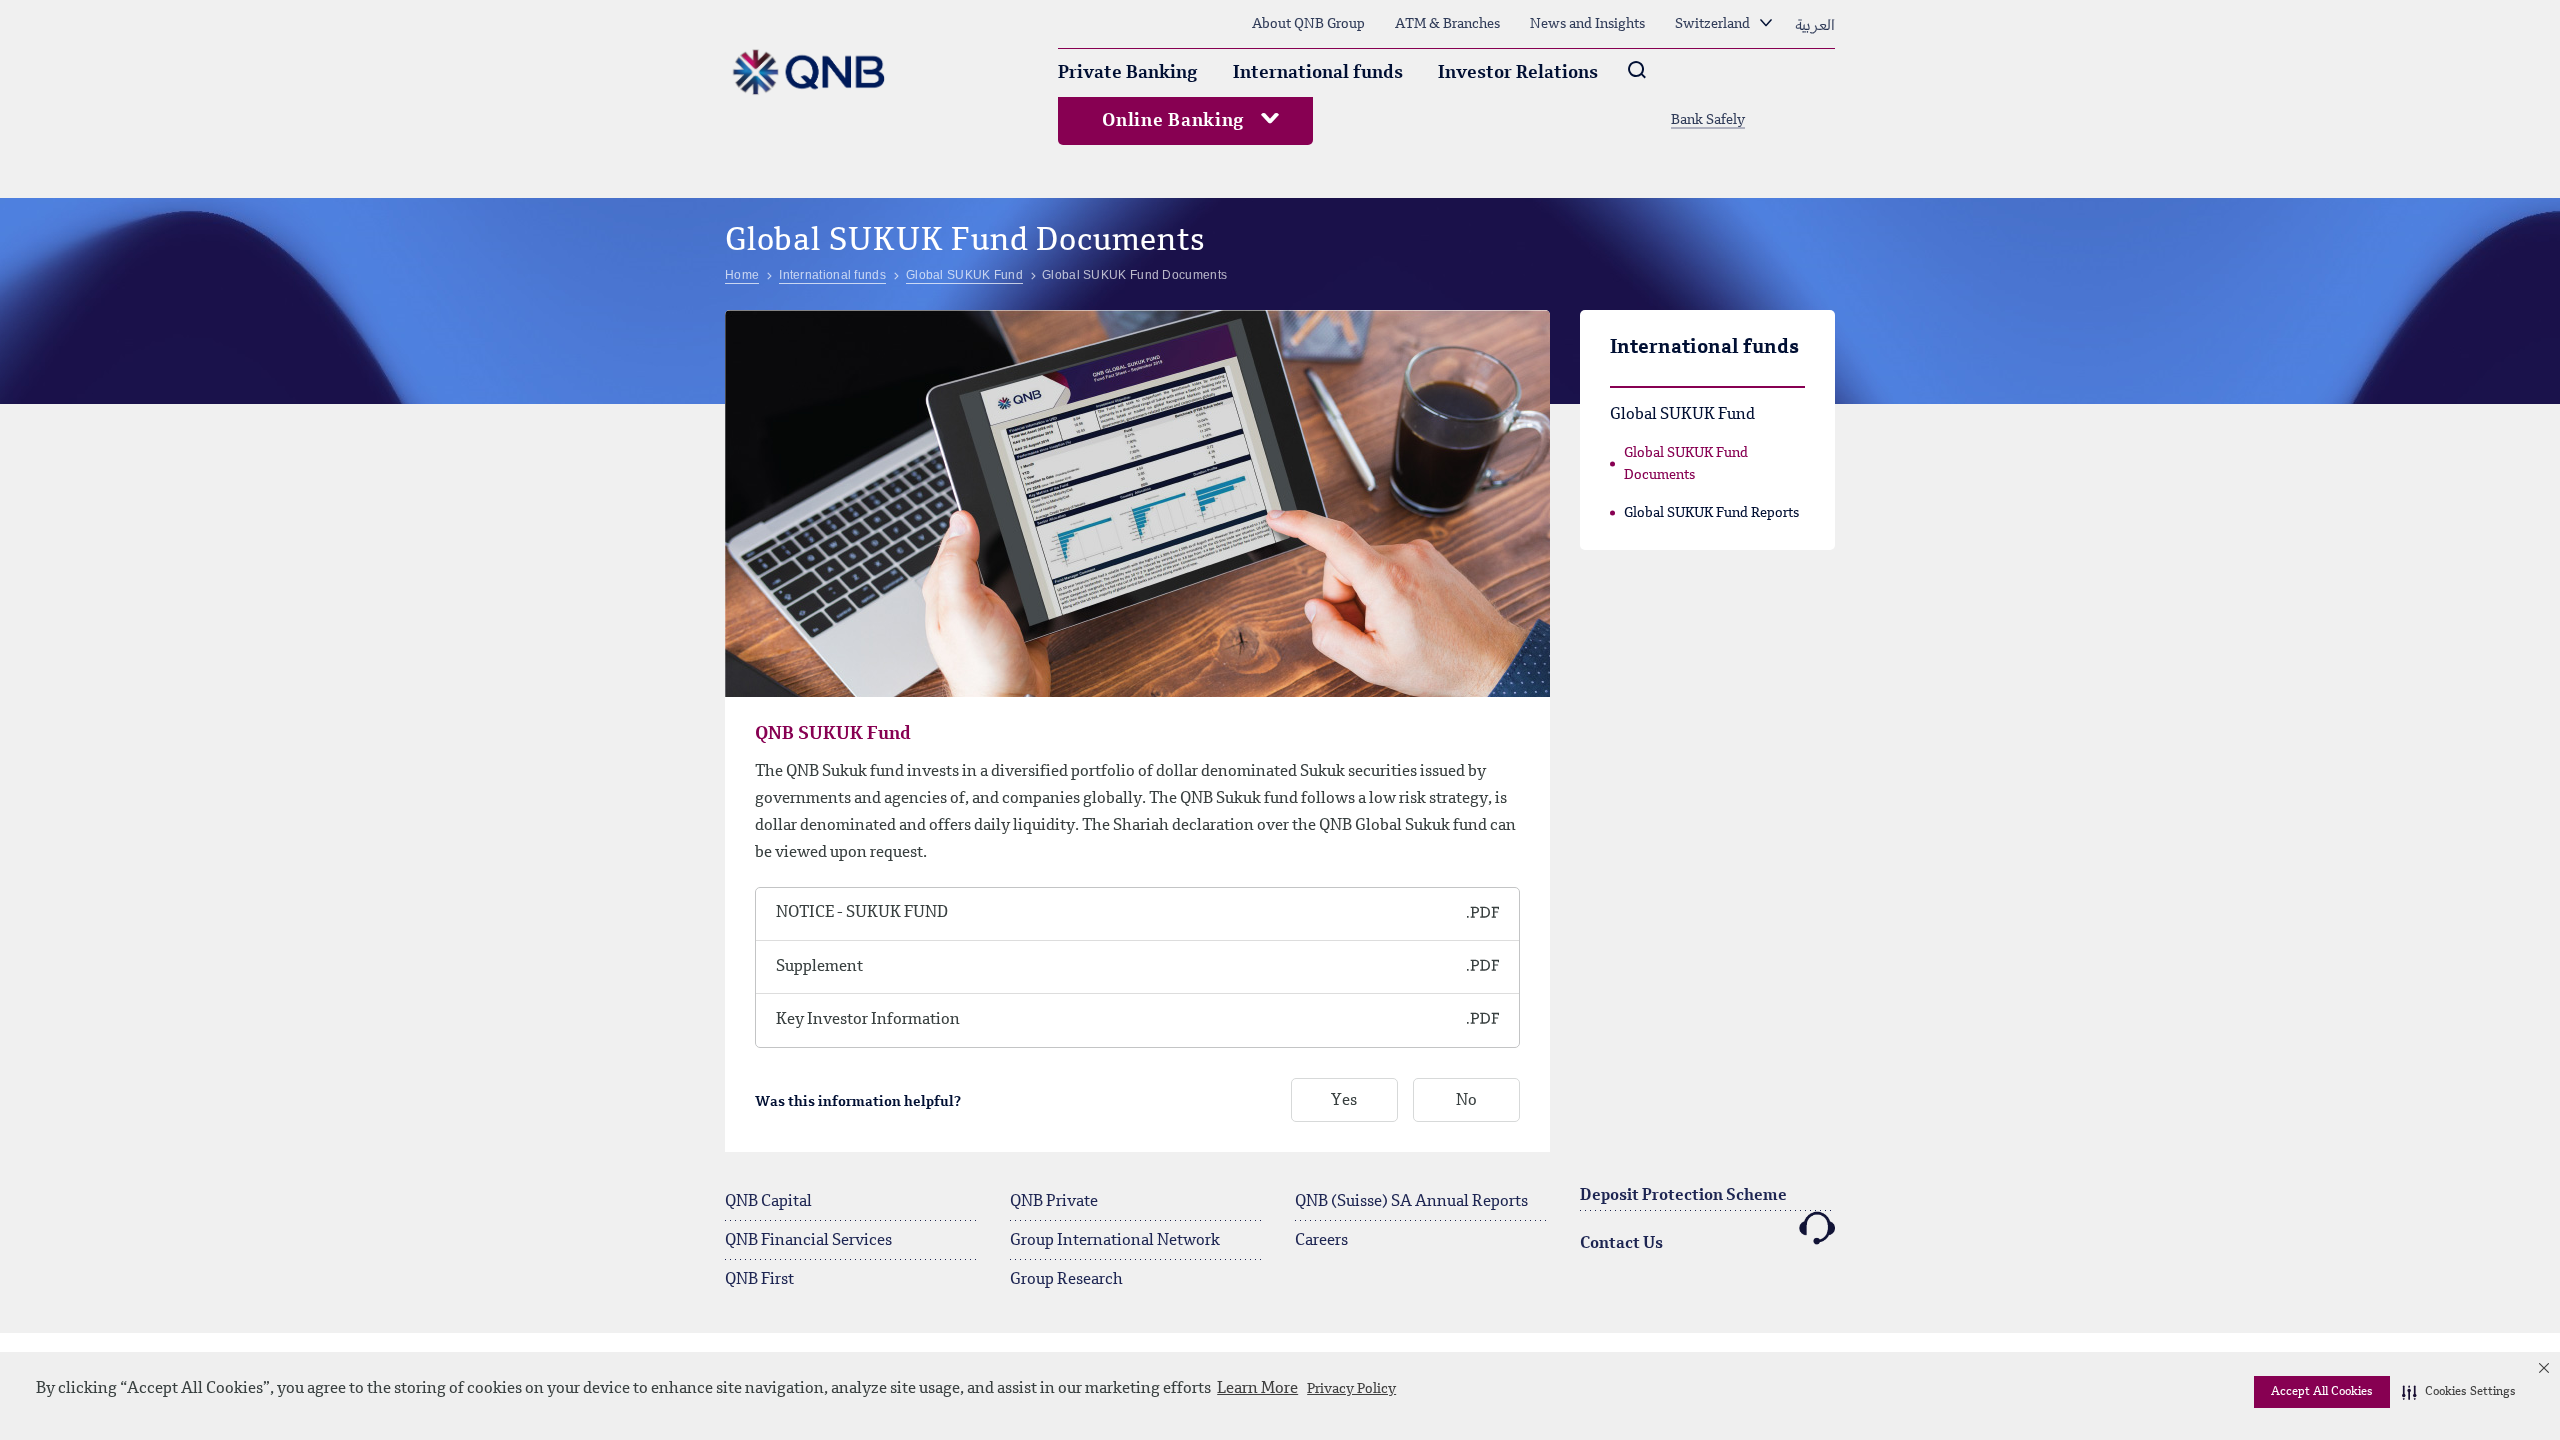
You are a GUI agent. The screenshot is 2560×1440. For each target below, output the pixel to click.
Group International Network (1115, 1241)
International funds (1318, 73)
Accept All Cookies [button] (2322, 1392)
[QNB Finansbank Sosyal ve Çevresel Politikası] (1426, 914)
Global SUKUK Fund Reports (1711, 513)
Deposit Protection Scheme (1683, 1196)
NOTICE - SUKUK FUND (862, 913)
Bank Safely (1708, 120)
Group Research (1066, 1280)
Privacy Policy (1351, 1389)
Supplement (819, 967)
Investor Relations (1518, 73)
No (1466, 1101)
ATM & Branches (1447, 24)
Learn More (1257, 1389)
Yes (1344, 1101)
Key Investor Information (868, 1020)
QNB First (759, 1280)
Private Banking (1128, 73)
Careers (1321, 1241)
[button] (2459, 1392)
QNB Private (1054, 1202)
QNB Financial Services (808, 1241)
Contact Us (1621, 1244)
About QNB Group (1308, 24)
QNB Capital (768, 1202)
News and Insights (1587, 24)
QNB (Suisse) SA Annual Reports (1411, 1202)
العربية (1815, 24)
